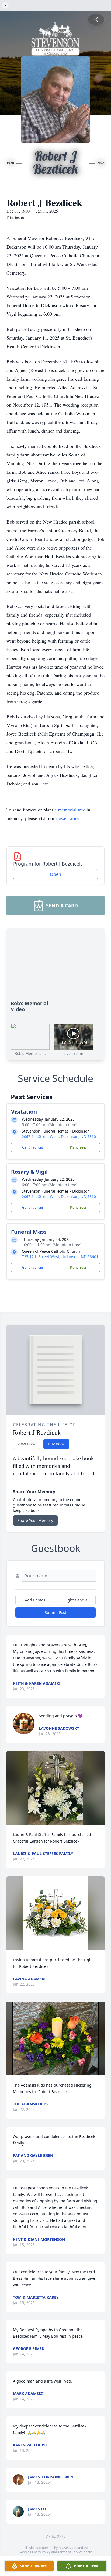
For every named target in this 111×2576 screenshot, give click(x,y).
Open (55, 874)
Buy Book (56, 1444)
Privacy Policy (40, 2552)
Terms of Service (70, 2552)
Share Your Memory (35, 1520)
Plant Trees (78, 1147)
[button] (56, 1788)
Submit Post (55, 1612)
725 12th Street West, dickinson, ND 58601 (60, 1257)
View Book (27, 1444)
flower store (67, 818)
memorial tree (72, 810)
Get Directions (33, 1147)
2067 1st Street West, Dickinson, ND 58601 (60, 1136)
